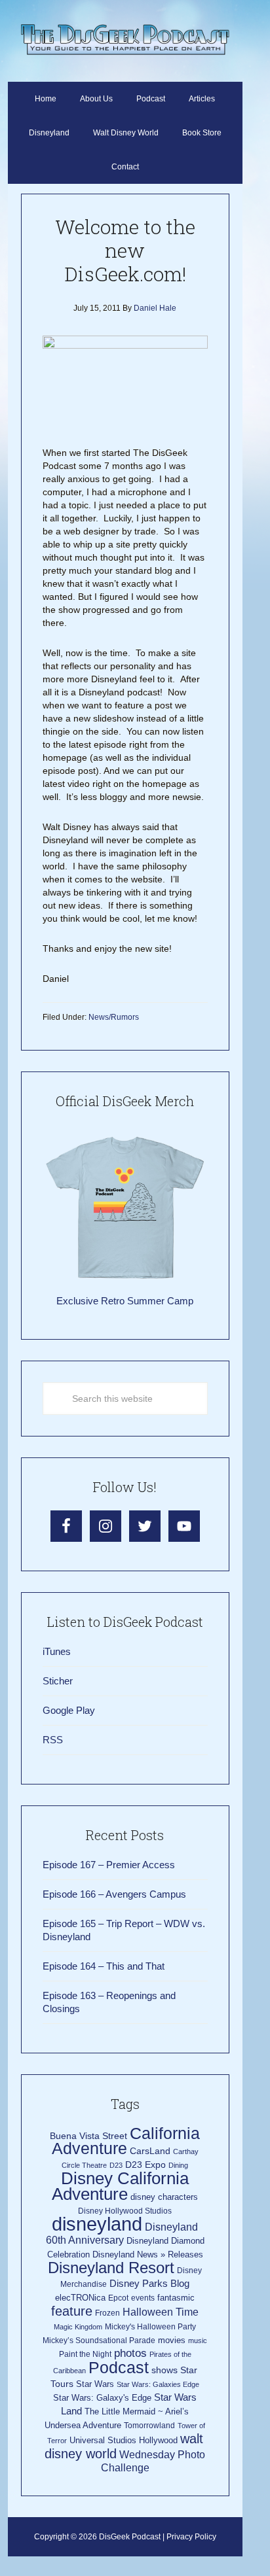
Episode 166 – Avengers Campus (114, 1894)
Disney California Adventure (120, 2186)
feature (72, 2311)
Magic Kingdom (78, 2327)
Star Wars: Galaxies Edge (158, 2384)
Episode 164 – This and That (104, 1966)
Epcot (118, 2298)
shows (164, 2370)
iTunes (57, 1651)
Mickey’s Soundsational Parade (99, 2341)
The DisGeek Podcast (125, 39)
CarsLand (150, 2151)
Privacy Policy (191, 2537)
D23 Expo (145, 2165)
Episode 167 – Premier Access (109, 1865)
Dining (178, 2165)
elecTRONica (80, 2298)
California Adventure (126, 2141)
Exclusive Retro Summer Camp (125, 1301)
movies (172, 2340)
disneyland (97, 2224)
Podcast (119, 2367)
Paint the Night (85, 2354)
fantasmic (176, 2298)
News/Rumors (114, 1017)
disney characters (164, 2197)
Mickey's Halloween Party (150, 2327)
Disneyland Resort (111, 2268)
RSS (53, 1740)
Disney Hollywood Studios (125, 2211)
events (143, 2298)
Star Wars (95, 2384)
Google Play (69, 1710)
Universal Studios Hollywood (124, 2440)
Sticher (58, 1681)
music (198, 2341)
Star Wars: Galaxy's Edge (102, 2398)
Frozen (107, 2313)
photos (130, 2353)
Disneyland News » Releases (148, 2254)
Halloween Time (161, 2312)
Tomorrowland (149, 2426)
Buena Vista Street (88, 2136)
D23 (116, 2165)
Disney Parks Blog (149, 2283)
